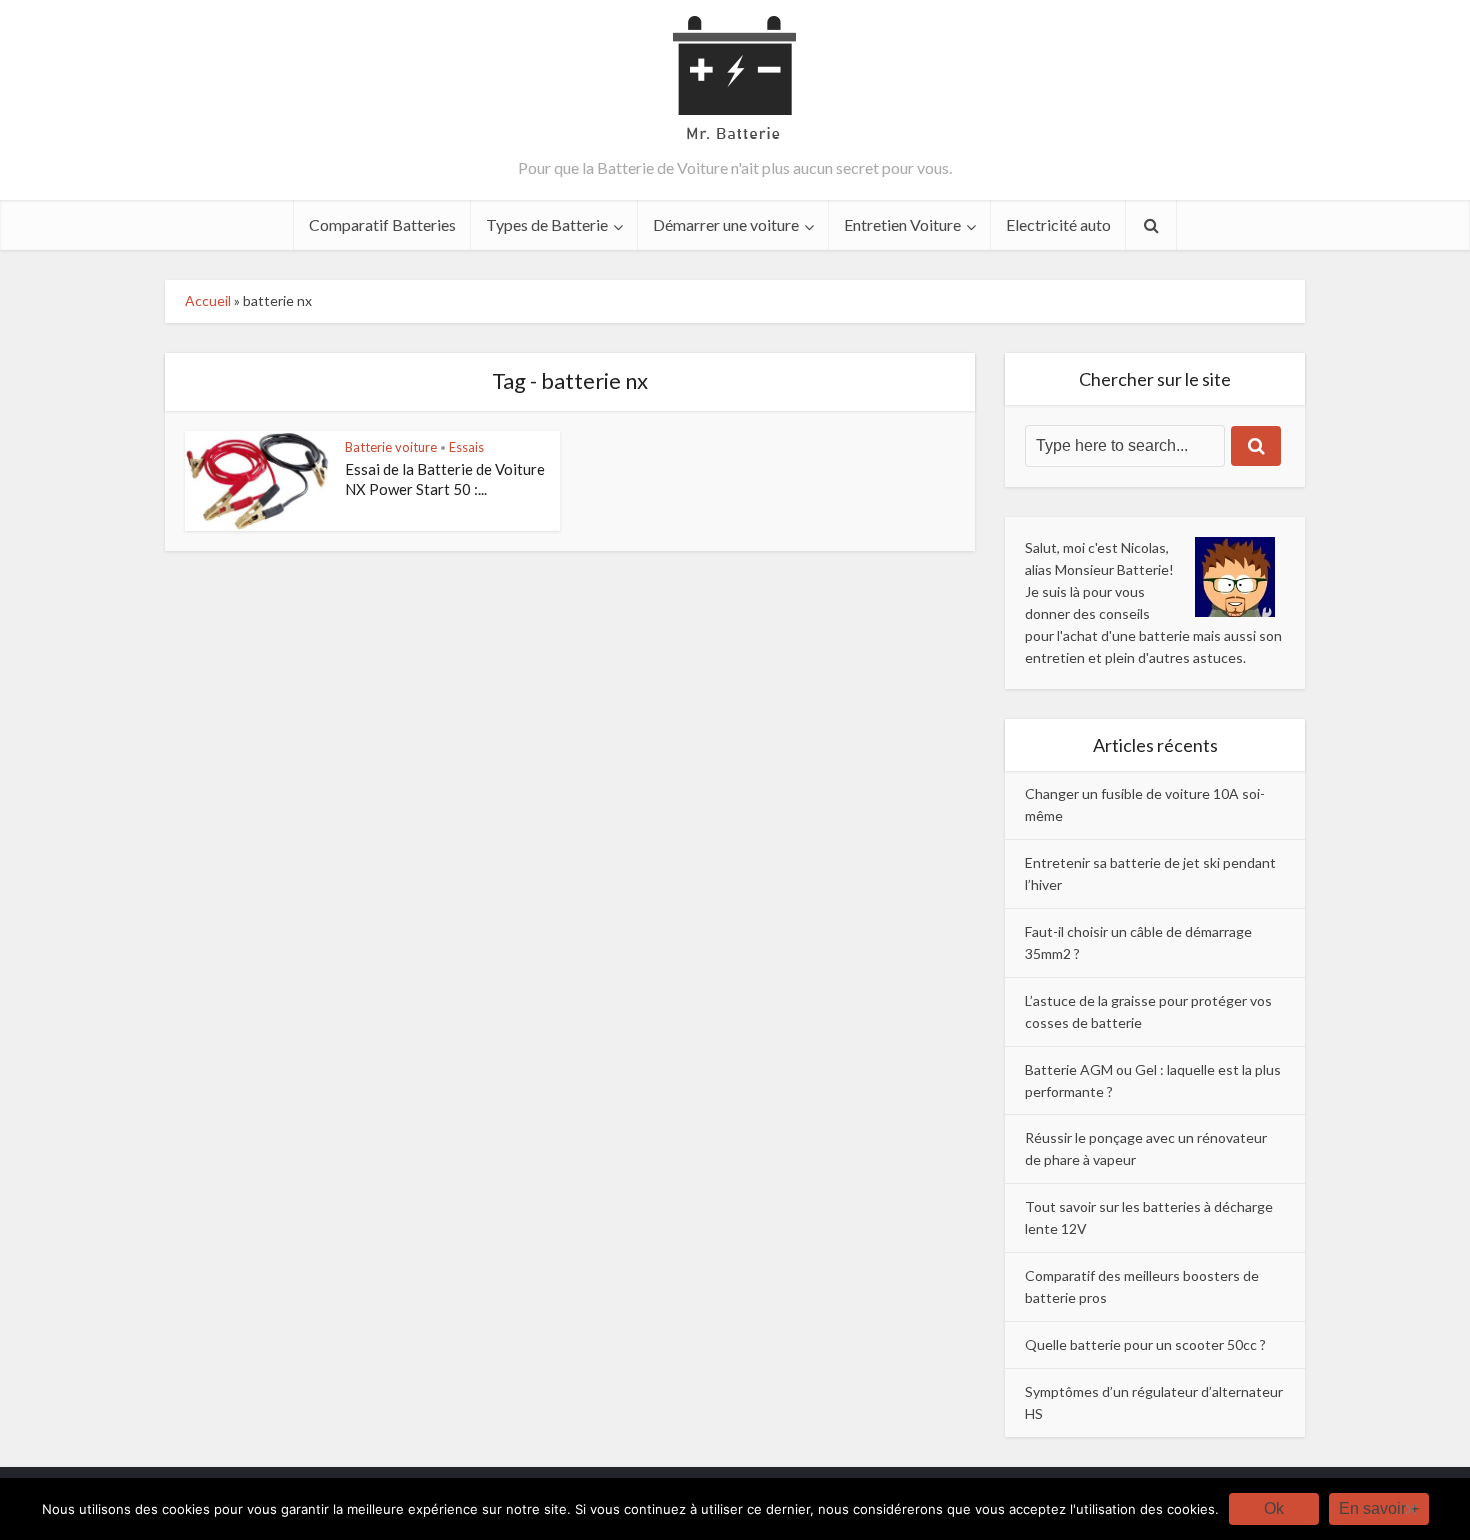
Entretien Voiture (902, 224)
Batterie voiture (391, 447)
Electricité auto (1058, 224)
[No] (1410, 1509)
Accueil (208, 300)
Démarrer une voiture (726, 224)
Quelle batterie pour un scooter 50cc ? (1145, 1344)
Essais (466, 447)
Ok (1274, 1508)
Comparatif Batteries (382, 224)
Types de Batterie (547, 224)
